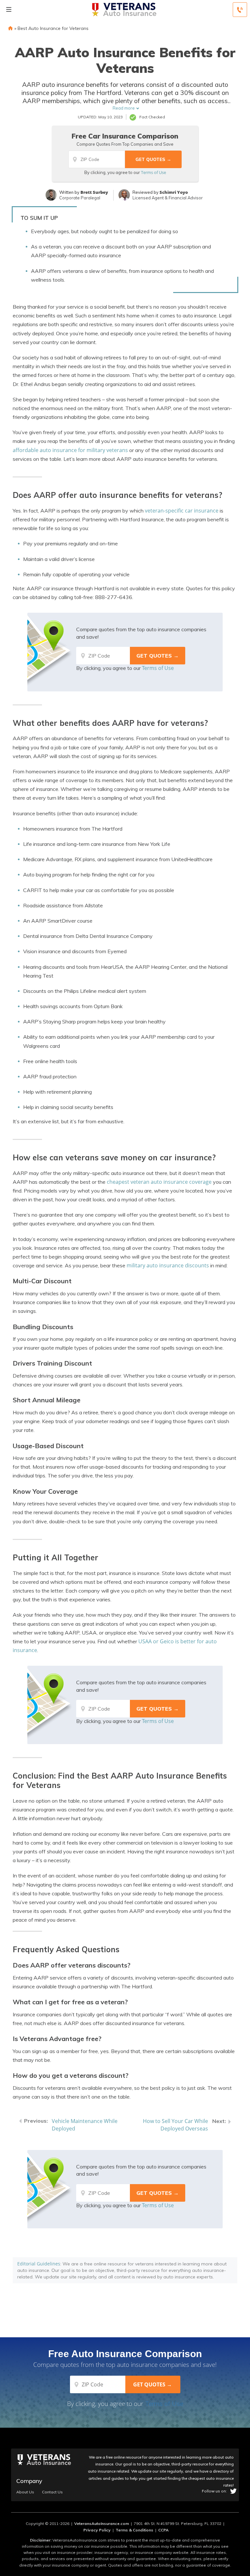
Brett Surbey (94, 192)
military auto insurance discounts (168, 1265)
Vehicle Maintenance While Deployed (85, 2125)
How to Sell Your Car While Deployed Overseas (175, 2125)
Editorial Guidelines (39, 2264)
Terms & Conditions (134, 2530)
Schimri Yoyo (174, 192)
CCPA (163, 2530)
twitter (233, 2491)
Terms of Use (153, 172)
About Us (25, 2492)
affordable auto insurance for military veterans (70, 450)
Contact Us (52, 2492)
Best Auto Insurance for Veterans (53, 28)
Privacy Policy (97, 2530)
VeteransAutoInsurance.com (102, 2523)
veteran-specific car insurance (182, 511)
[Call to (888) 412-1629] (240, 10)
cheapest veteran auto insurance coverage (159, 1182)
